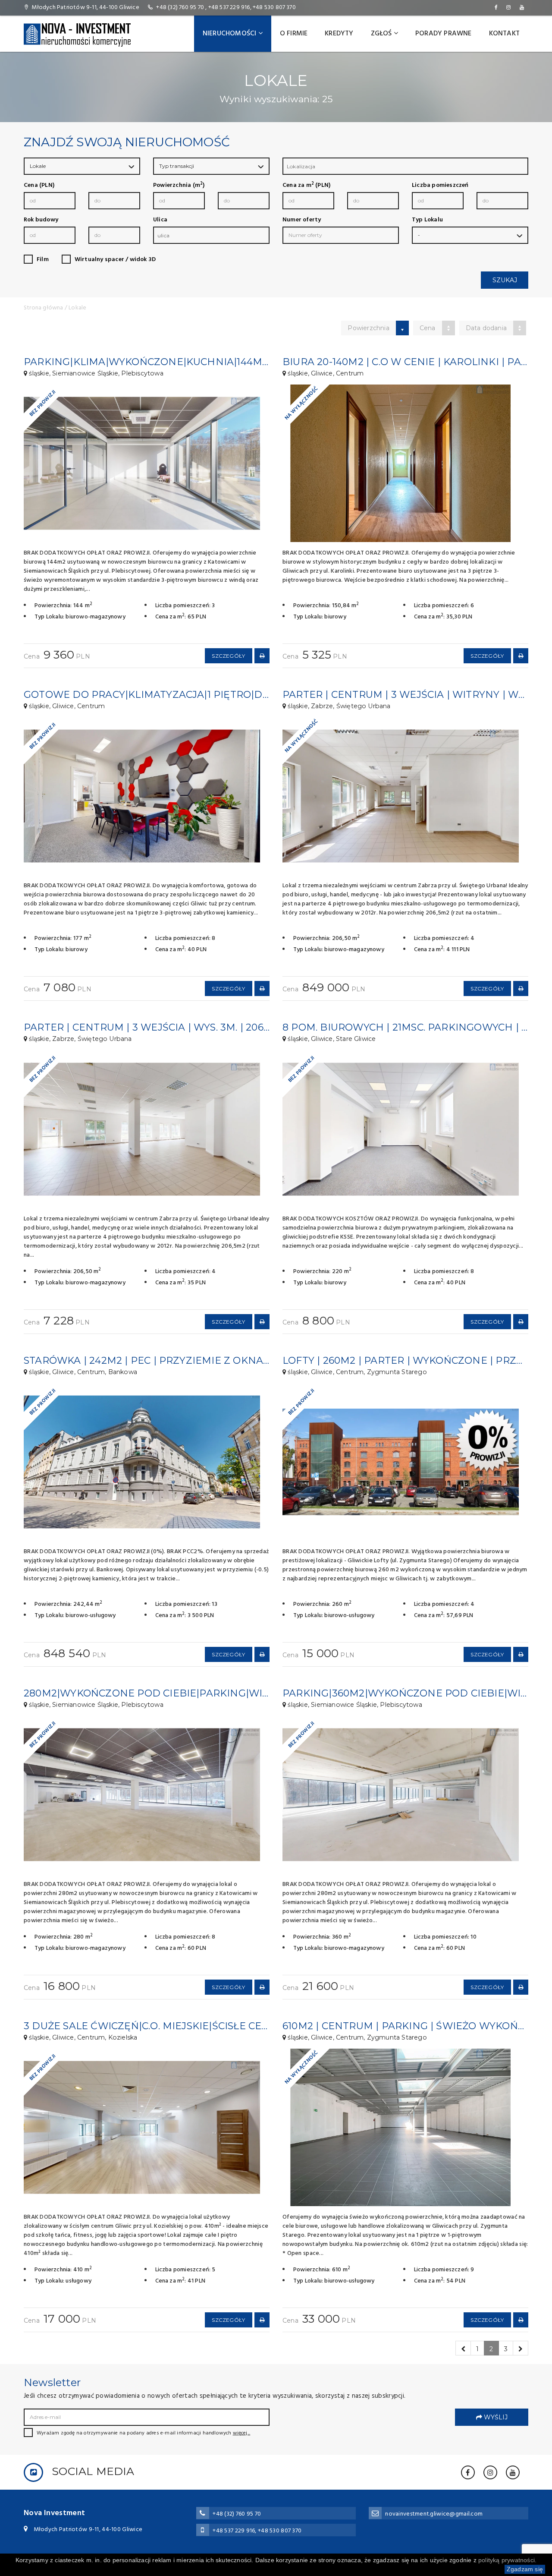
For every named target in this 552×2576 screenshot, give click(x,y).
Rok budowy (41, 220)
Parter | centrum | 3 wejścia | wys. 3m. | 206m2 (151, 1027)
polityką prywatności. (507, 2560)
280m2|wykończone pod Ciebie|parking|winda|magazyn (182, 1693)
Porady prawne (444, 34)
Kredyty (339, 34)
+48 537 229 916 (229, 8)
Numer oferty (302, 220)
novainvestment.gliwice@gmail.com (434, 2514)
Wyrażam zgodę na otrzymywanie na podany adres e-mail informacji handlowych (143, 2433)
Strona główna (44, 308)
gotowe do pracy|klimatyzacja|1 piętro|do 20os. (162, 695)
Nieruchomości (231, 34)
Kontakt (504, 34)
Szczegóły (228, 656)
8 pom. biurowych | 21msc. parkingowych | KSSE (414, 1027)
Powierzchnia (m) (179, 186)
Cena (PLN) (39, 186)
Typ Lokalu (427, 220)
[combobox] (405, 166)
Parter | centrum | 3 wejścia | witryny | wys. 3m (416, 695)
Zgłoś (382, 34)
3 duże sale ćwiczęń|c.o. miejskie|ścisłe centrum (162, 2026)
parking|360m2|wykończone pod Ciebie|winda (413, 1693)
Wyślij (495, 2417)
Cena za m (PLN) (306, 186)
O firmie (294, 34)
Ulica (160, 220)
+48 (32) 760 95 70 (180, 8)
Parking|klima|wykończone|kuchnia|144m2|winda (166, 362)
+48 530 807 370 (274, 8)
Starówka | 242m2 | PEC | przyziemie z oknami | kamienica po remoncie (221, 1361)
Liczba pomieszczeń (440, 186)
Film (43, 260)
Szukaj (505, 280)
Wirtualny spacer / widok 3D (115, 260)
